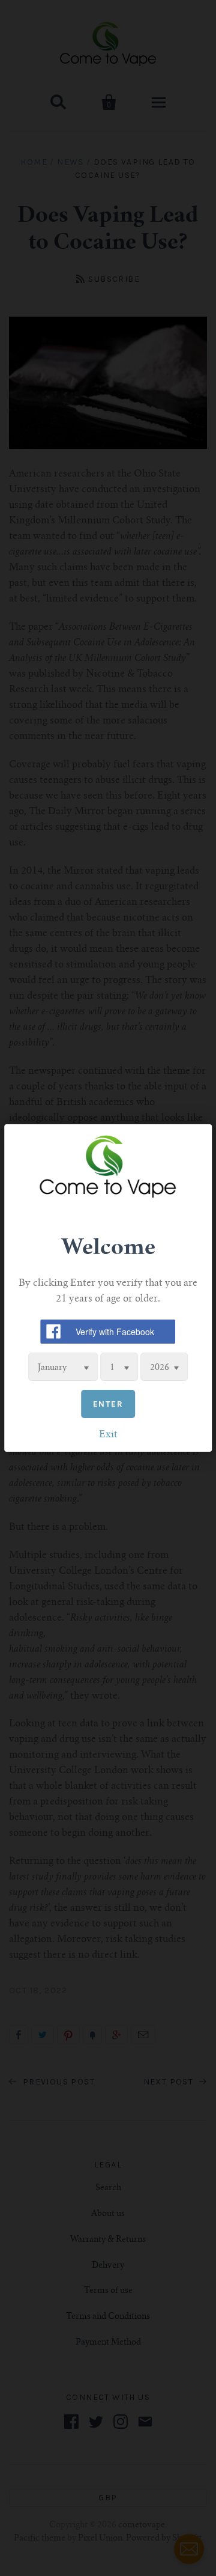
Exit (108, 1435)
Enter (108, 1404)
